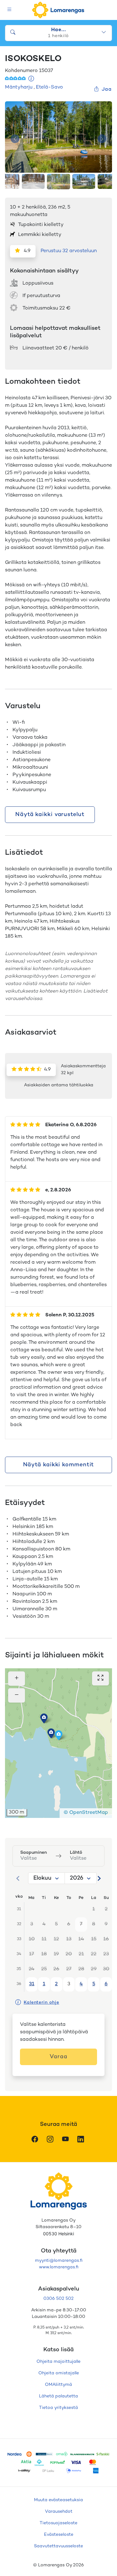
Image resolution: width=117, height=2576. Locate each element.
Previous (15, 139)
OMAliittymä (58, 2385)
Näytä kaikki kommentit (59, 1465)
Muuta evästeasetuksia (58, 2500)
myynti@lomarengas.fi (59, 2261)
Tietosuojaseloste (58, 2523)
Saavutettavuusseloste (58, 2546)
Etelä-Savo (49, 87)
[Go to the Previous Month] (18, 1878)
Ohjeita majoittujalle (58, 2362)
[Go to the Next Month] (99, 1878)
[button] (51, 1733)
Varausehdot (59, 2512)
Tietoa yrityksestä (58, 2408)
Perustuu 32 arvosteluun (69, 251)
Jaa (107, 90)
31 (32, 1984)
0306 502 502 (58, 2299)
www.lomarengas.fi (59, 2267)
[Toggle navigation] (10, 10)
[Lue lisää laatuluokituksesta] (31, 79)
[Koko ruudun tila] (100, 1678)
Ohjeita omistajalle (59, 2373)
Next (102, 139)
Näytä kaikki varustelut (50, 815)
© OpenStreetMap (86, 1813)
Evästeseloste (59, 2535)
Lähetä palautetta (58, 2396)
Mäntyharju (19, 87)
